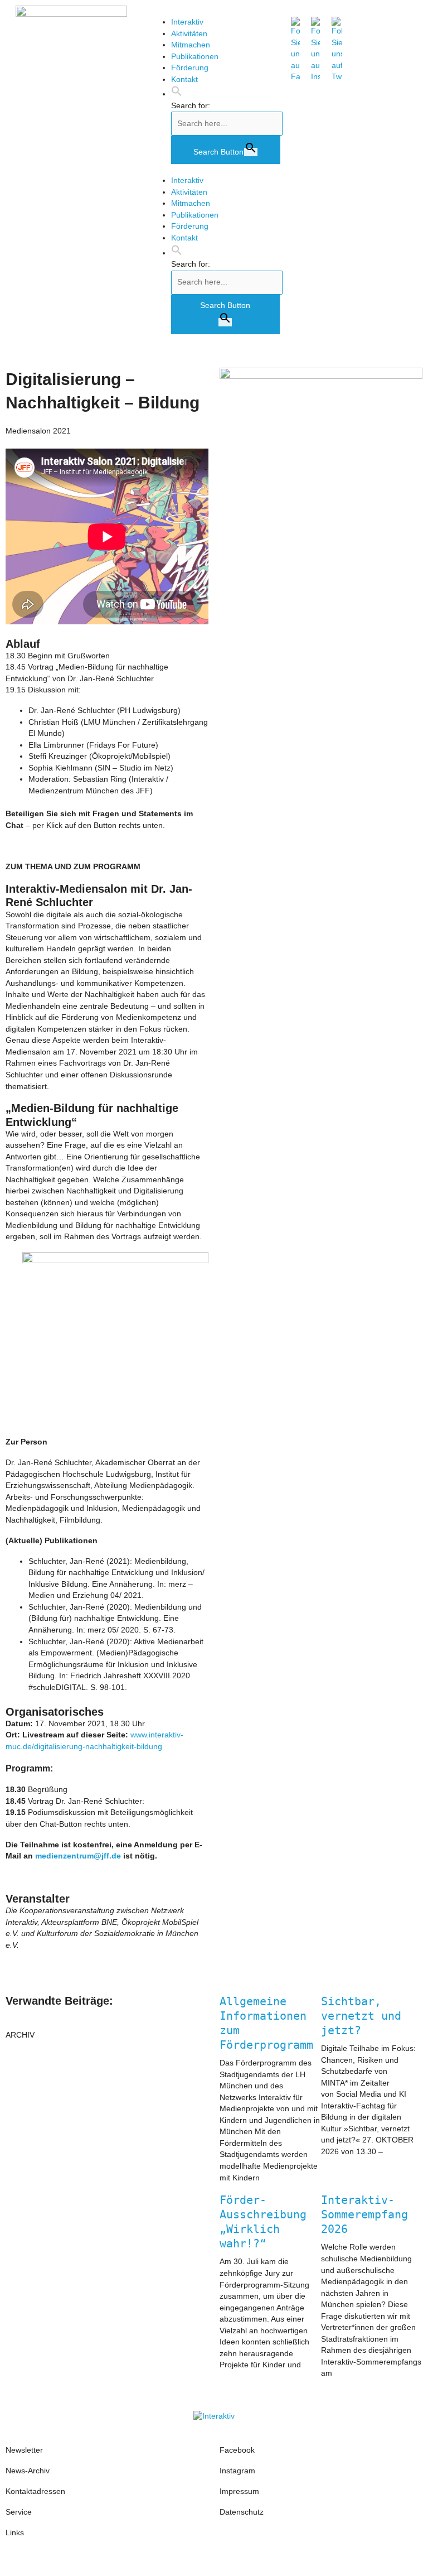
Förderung (190, 68)
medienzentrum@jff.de (78, 1856)
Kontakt (184, 80)
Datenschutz (242, 2512)
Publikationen (195, 57)
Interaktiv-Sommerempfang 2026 (364, 2214)
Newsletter (24, 2450)
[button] (177, 94)
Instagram (239, 2471)
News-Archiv (28, 2471)
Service (19, 2512)
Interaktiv (187, 22)
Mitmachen (191, 45)
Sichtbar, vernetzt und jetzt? (361, 2016)
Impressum (239, 2491)
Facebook (237, 2450)
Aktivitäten (189, 34)
